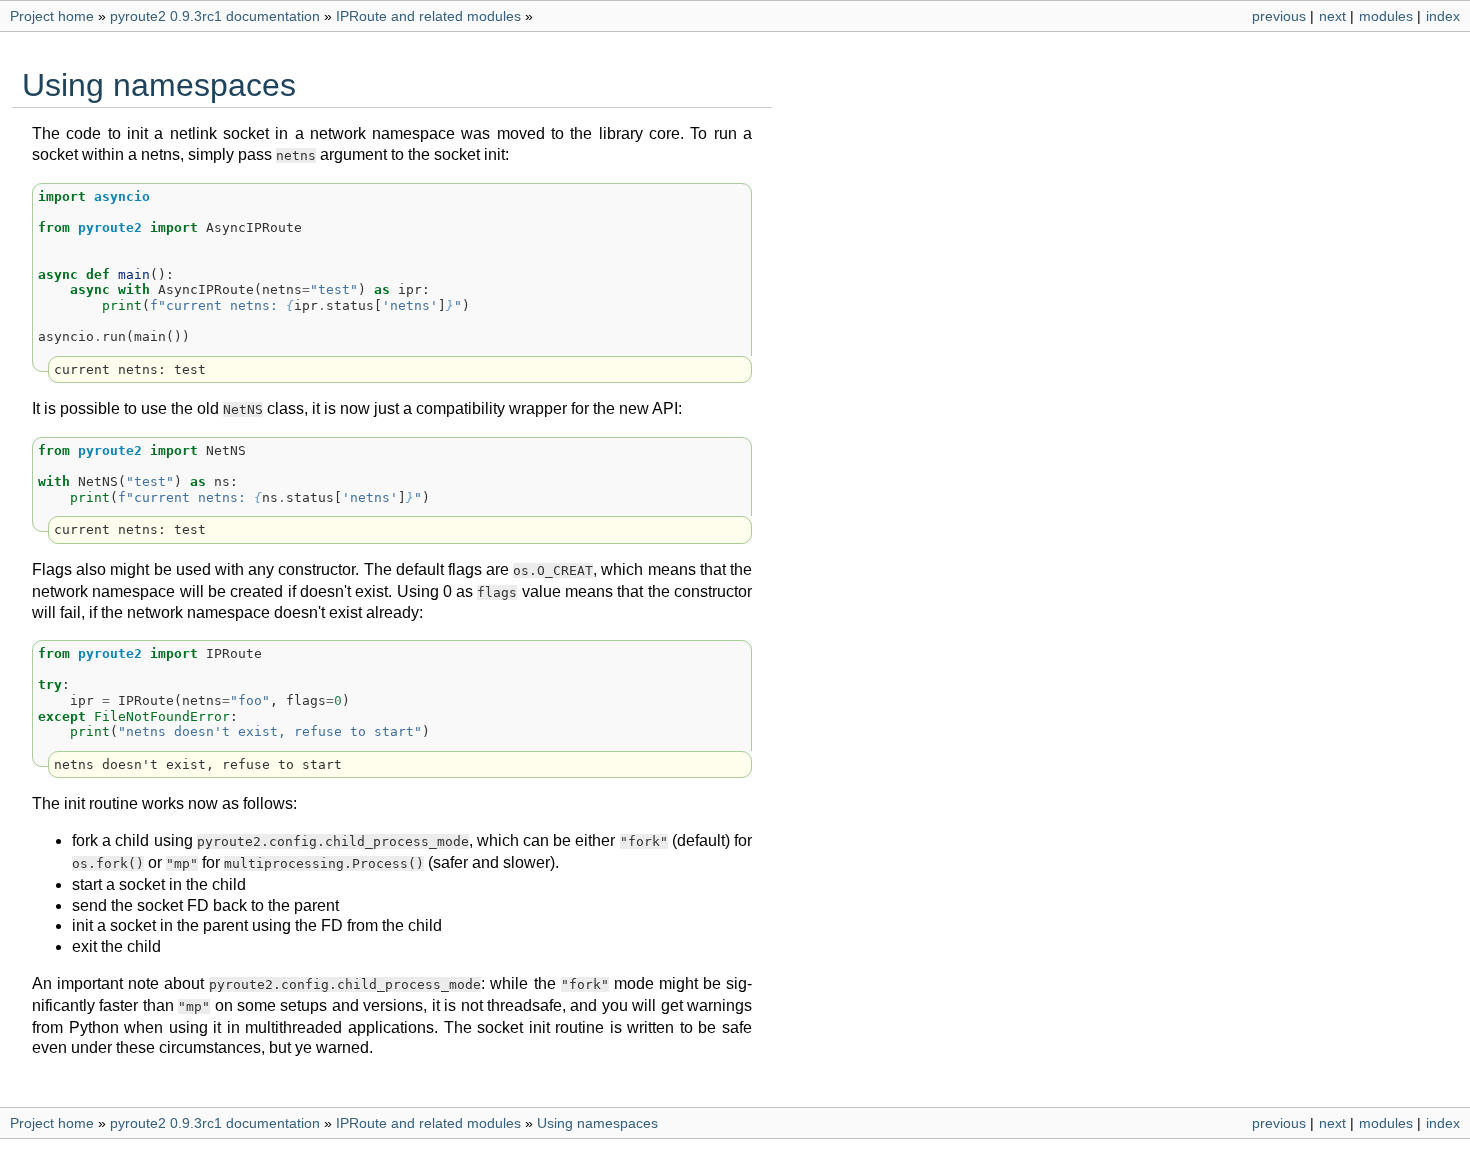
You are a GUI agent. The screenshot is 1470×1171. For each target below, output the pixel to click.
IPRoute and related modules (428, 16)
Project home (52, 16)
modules (1386, 16)
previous (1279, 16)
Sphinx (835, 1155)
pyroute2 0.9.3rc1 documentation (215, 16)
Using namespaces (597, 1123)
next (1332, 16)
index (1443, 16)
